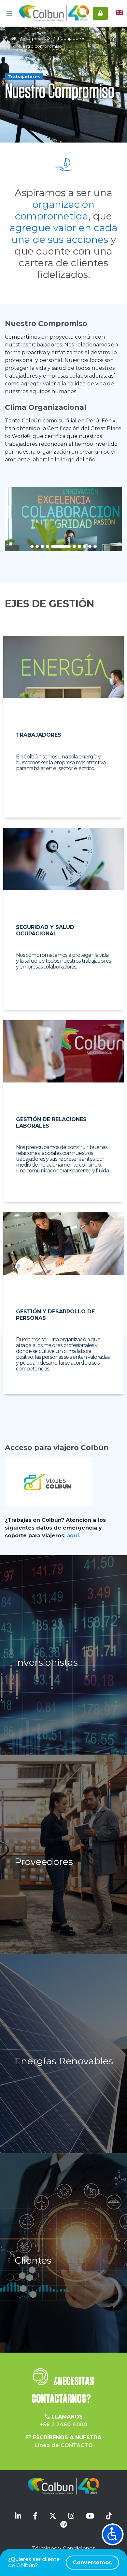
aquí (73, 1536)
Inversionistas (46, 1662)
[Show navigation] (113, 2534)
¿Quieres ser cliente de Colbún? (60, 2562)
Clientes (33, 2260)
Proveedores (44, 1862)
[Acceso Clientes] (100, 13)
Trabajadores (71, 38)
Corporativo (37, 38)
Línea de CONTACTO (64, 2445)
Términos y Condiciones (64, 2549)
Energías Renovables (64, 2061)
